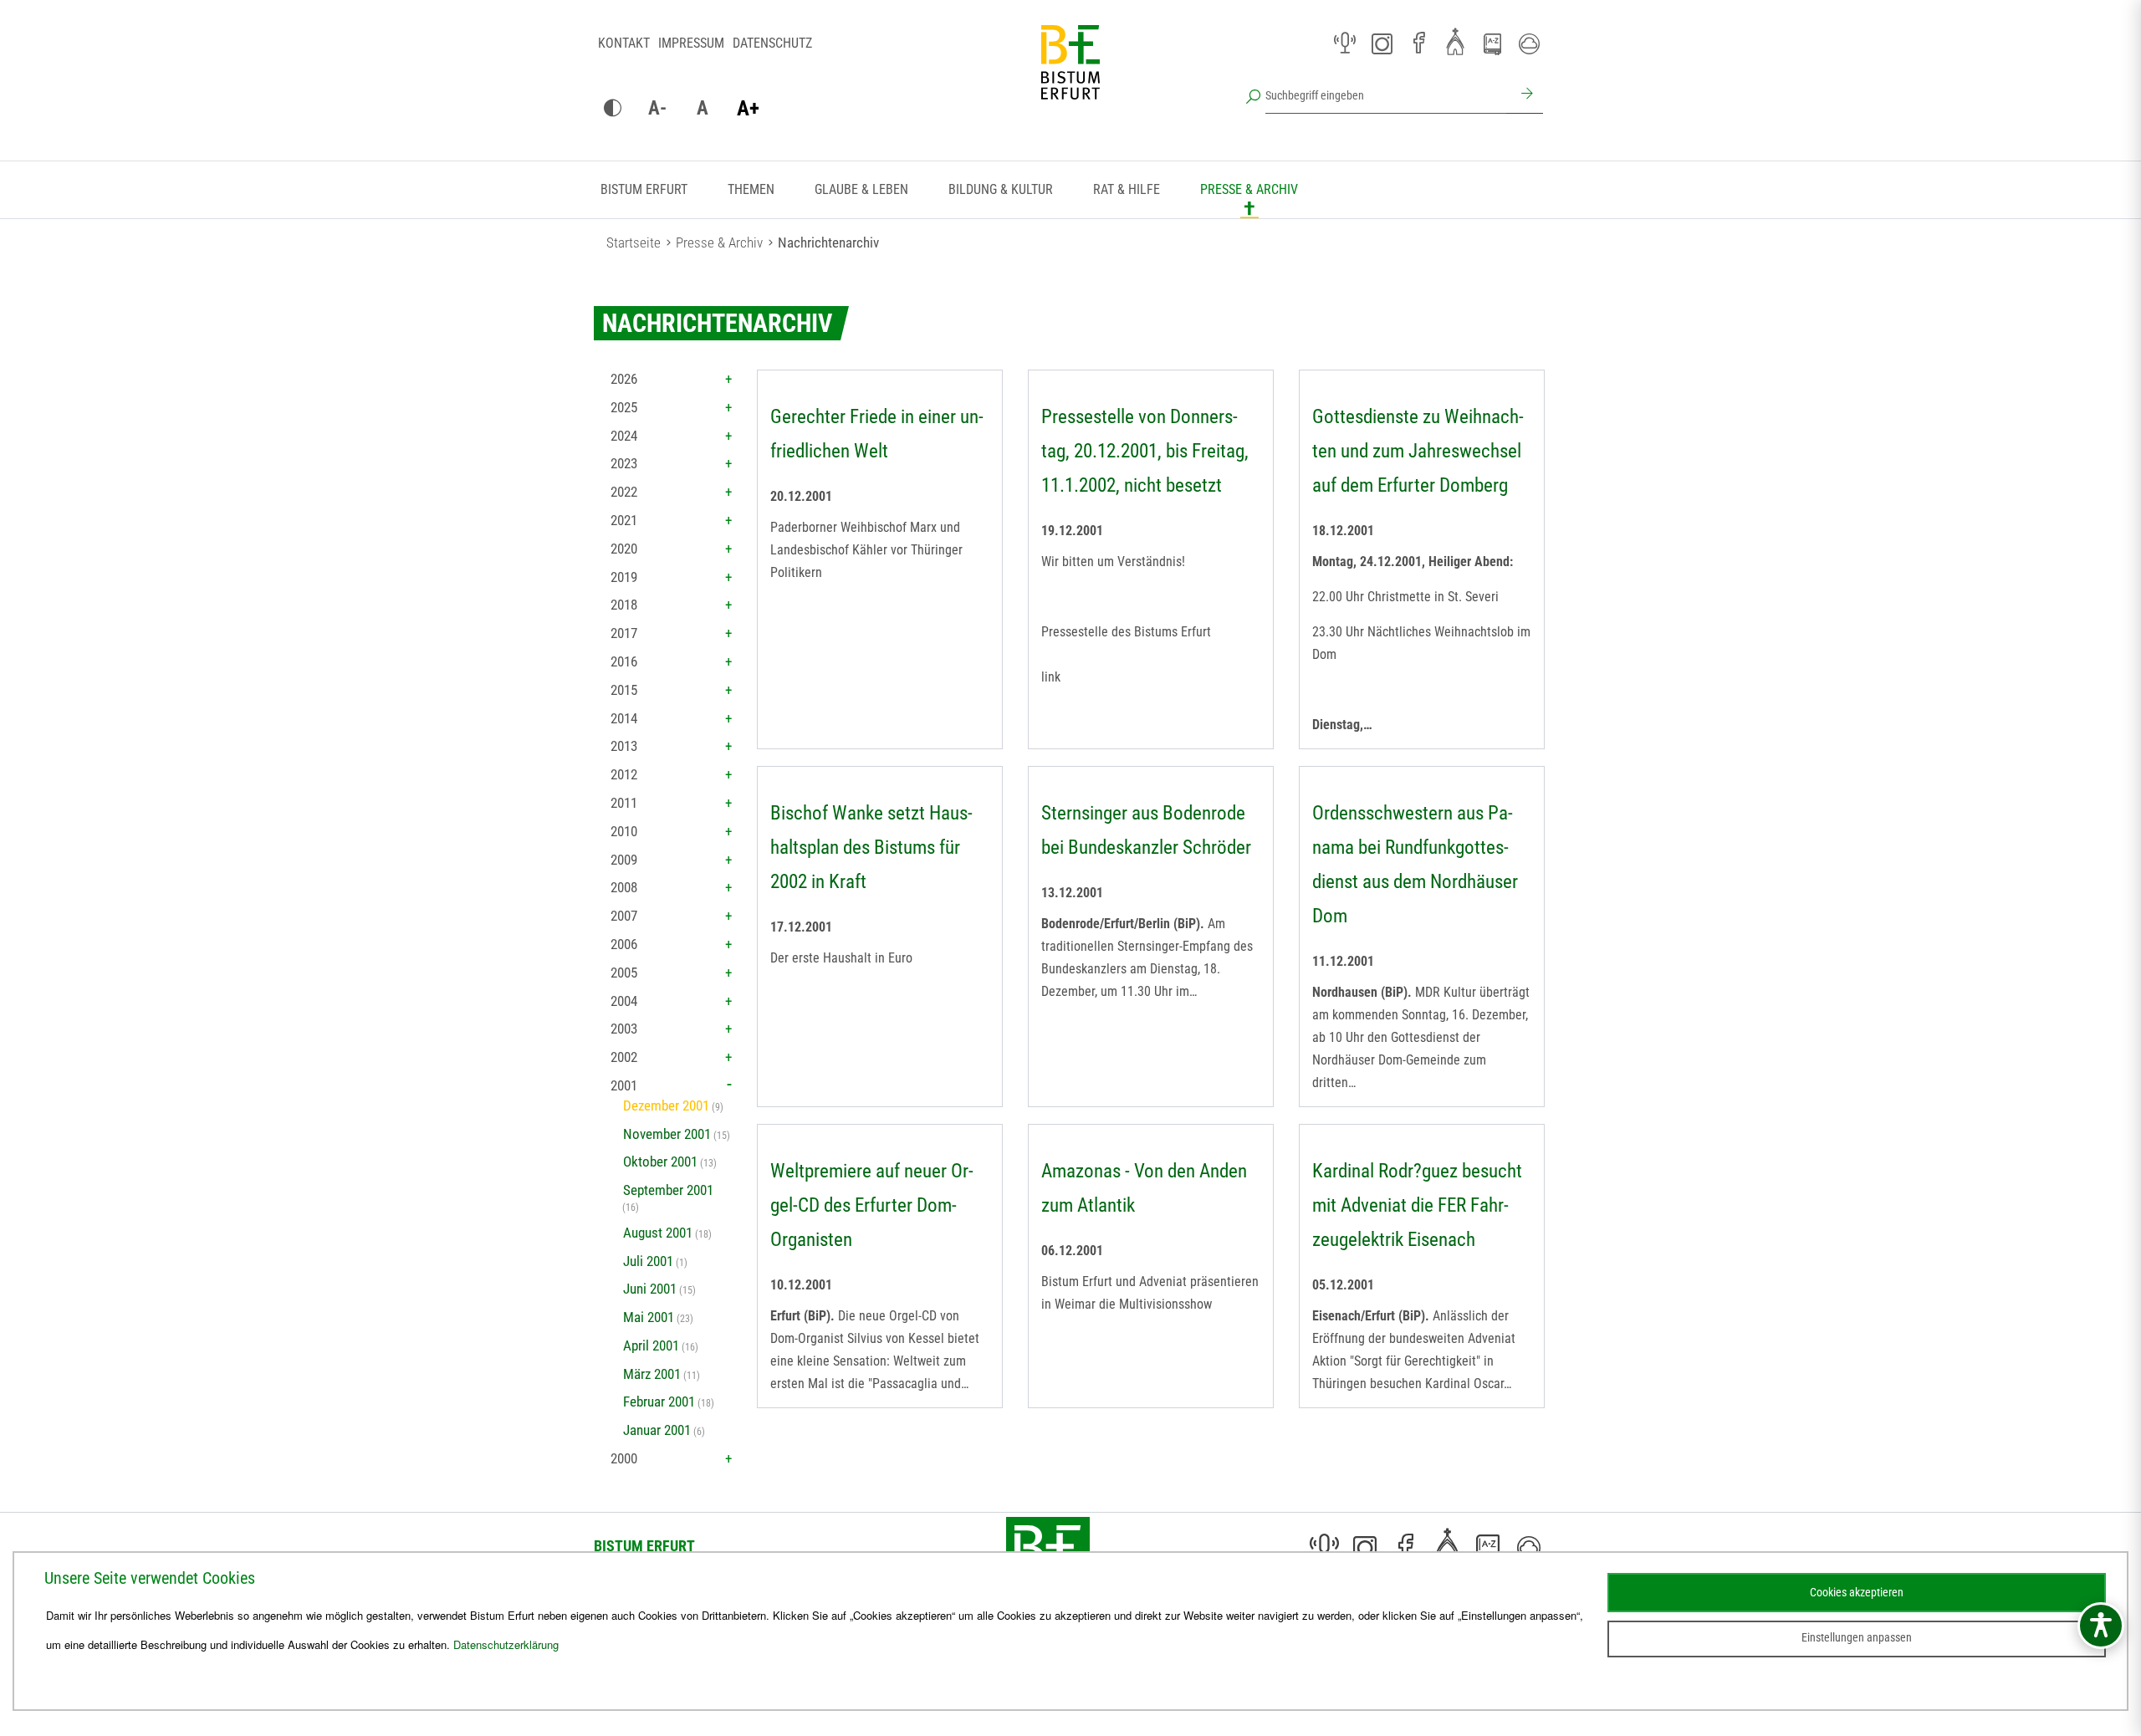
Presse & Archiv (1249, 189)
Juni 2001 (650, 1289)
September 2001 (668, 1190)
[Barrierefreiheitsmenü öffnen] (2101, 1626)
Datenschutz (772, 43)
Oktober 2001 (660, 1162)
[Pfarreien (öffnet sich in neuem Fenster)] (1455, 41)
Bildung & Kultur (1001, 189)
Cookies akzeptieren (1857, 1592)
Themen (751, 189)
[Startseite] (1070, 75)
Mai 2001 (649, 1317)
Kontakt (624, 43)
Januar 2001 (657, 1430)
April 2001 (651, 1345)
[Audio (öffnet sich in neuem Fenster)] (1345, 43)
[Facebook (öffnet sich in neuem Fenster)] (1418, 43)
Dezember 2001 (666, 1105)
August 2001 (658, 1233)
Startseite (634, 243)
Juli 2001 (648, 1261)
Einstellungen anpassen (1857, 1637)
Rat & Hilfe (1127, 189)
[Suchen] (1525, 95)
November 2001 (667, 1134)
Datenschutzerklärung (506, 1644)
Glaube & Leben (861, 189)
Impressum (691, 43)
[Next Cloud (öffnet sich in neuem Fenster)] (1529, 43)
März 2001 (652, 1374)
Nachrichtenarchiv (828, 243)
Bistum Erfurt (644, 189)
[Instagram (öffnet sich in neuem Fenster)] (1382, 43)
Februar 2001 (659, 1402)
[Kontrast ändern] (612, 109)
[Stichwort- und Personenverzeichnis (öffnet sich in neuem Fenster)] (1492, 44)
